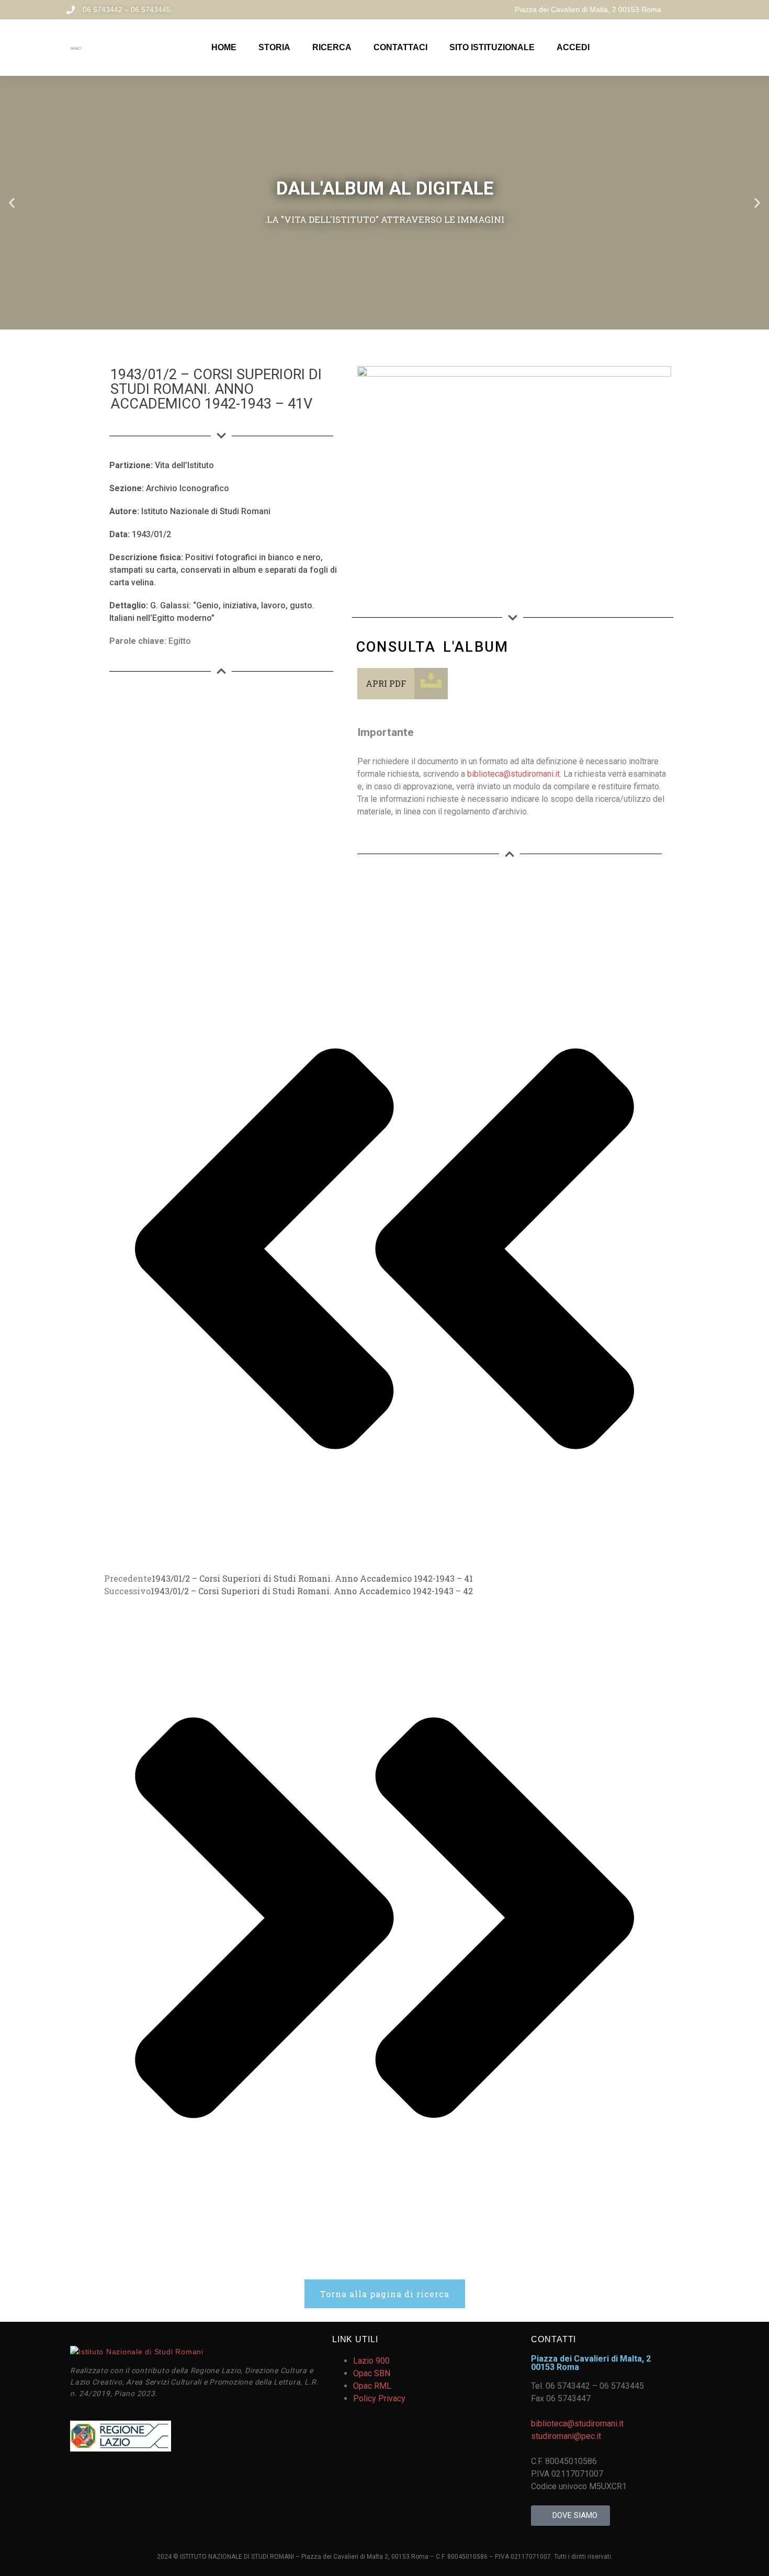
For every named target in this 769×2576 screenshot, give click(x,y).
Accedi (573, 47)
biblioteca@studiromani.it (513, 774)
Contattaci (400, 47)
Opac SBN (372, 2373)
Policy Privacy (379, 2398)
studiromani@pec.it (566, 2436)
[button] (12, 203)
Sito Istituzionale (492, 47)
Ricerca (332, 47)
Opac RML (372, 2386)
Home (224, 47)
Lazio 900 (371, 2361)
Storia (274, 47)
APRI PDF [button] (386, 683)
